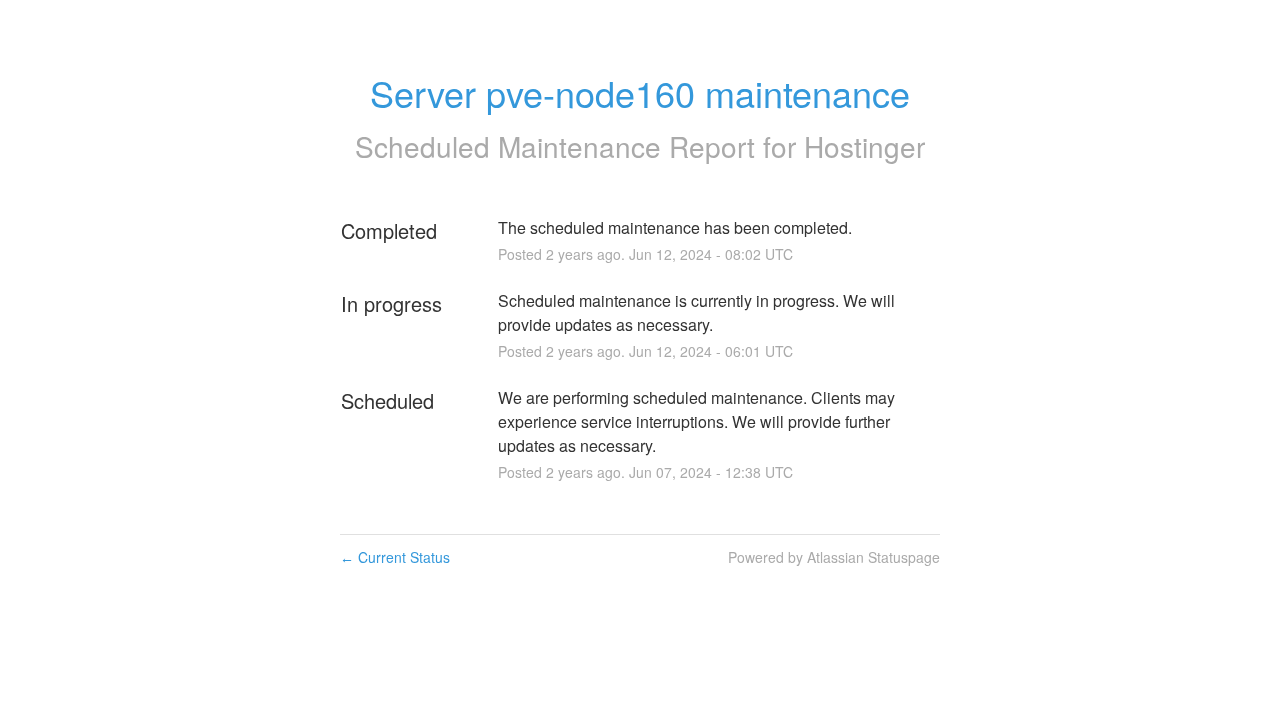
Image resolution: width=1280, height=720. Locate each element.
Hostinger (864, 146)
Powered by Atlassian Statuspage (834, 557)
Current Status (395, 557)
